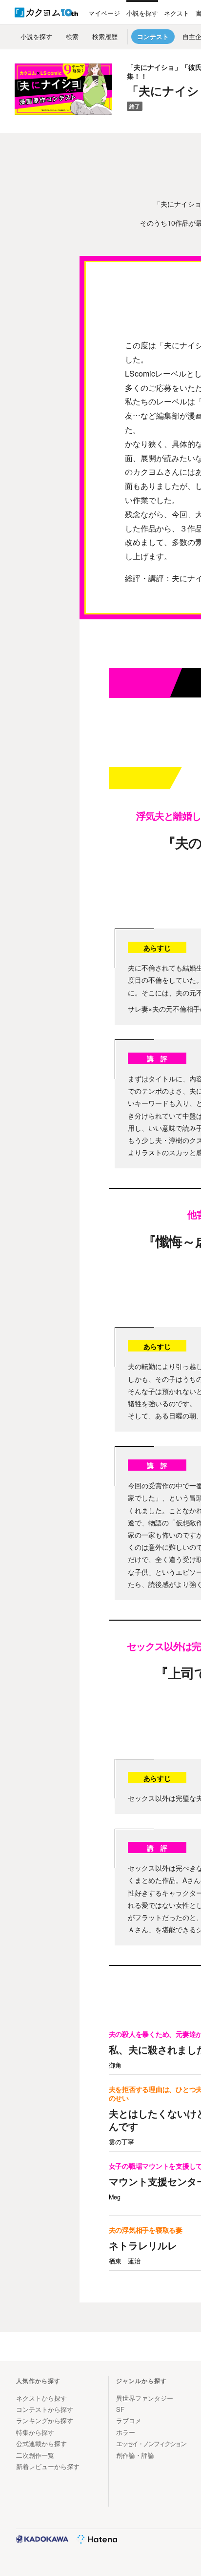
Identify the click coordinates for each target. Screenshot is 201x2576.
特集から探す (35, 2432)
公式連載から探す (41, 2443)
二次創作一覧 (35, 2455)
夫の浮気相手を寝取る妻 (146, 2230)
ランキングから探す (45, 2420)
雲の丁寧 (121, 2142)
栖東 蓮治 (125, 2261)
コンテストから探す (45, 2409)
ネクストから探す (41, 2398)
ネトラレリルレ (143, 2245)
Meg (115, 2197)
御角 (115, 2065)
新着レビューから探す (48, 2466)
